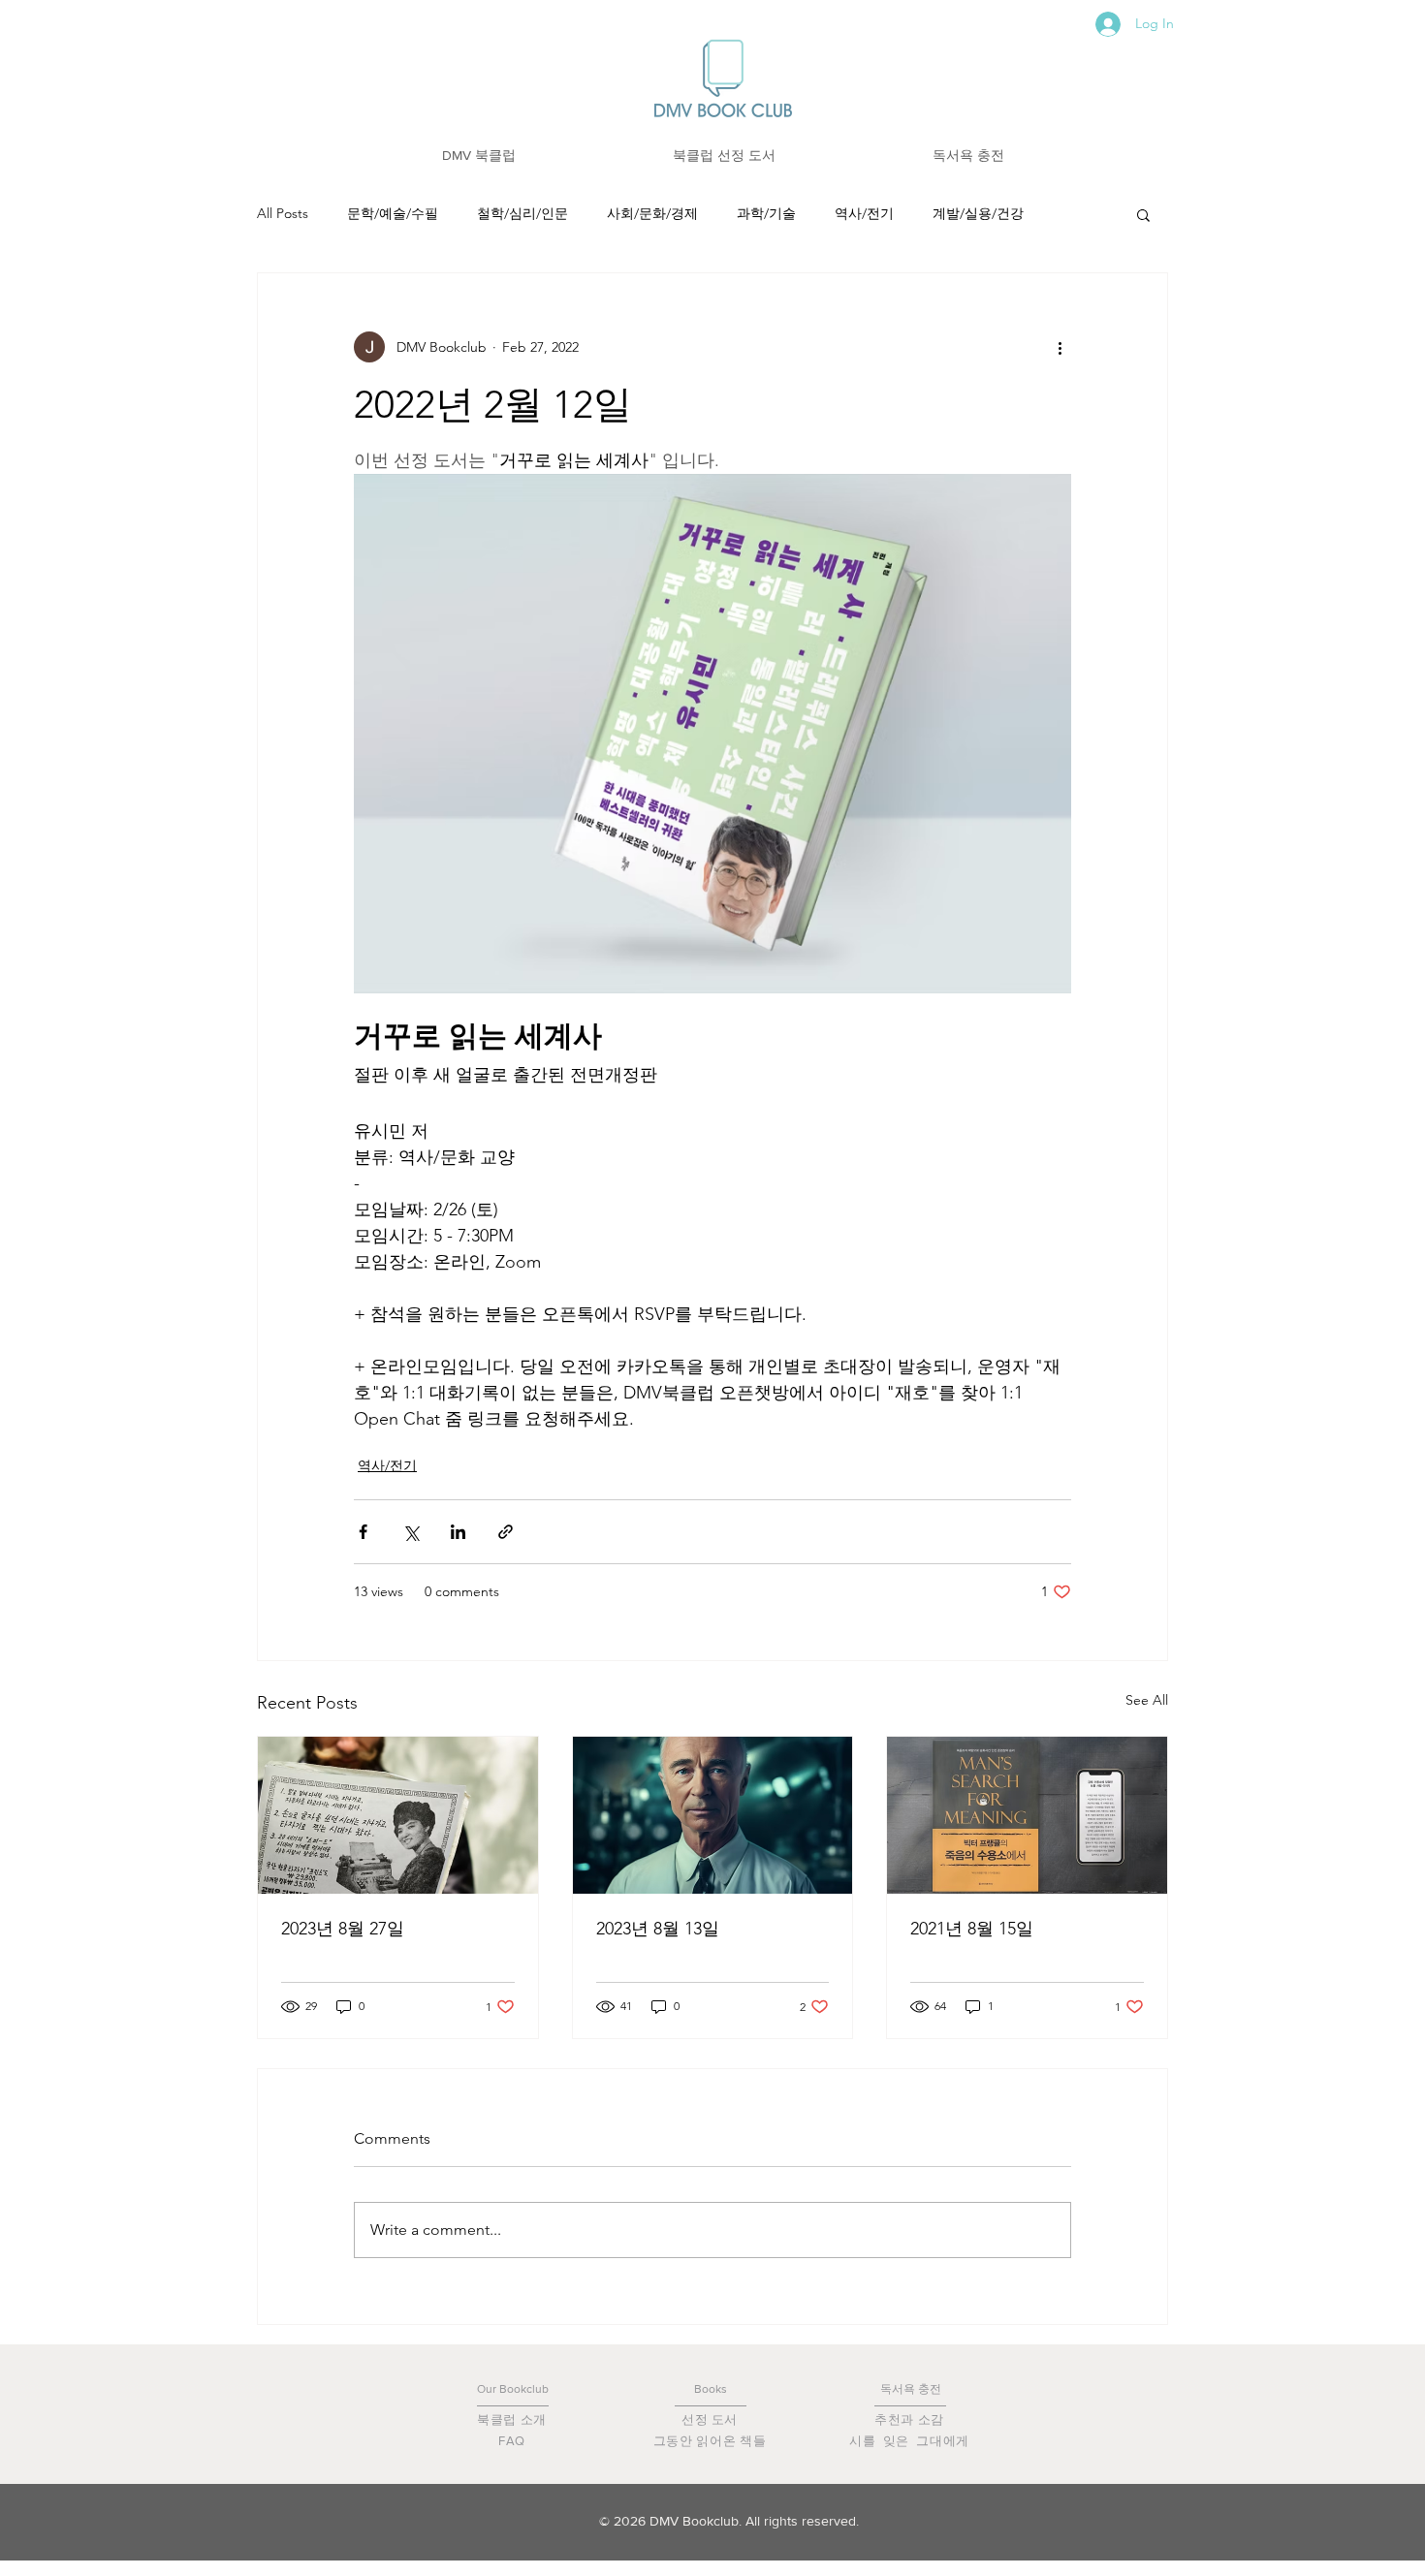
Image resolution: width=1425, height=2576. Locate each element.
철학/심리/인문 (522, 213)
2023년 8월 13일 (658, 1929)
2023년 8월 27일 (343, 1929)
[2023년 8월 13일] (713, 1815)
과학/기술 (766, 213)
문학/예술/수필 (393, 213)
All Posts (283, 213)
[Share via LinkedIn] (458, 1532)
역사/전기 (864, 213)
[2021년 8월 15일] (1027, 1815)
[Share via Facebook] (363, 1532)
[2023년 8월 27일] (398, 1815)
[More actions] (1060, 347)
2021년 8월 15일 (972, 1929)
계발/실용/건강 (978, 213)
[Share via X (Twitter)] (411, 1532)
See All (1147, 1700)
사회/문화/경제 (652, 213)
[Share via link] (506, 1532)
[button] (479, 156)
